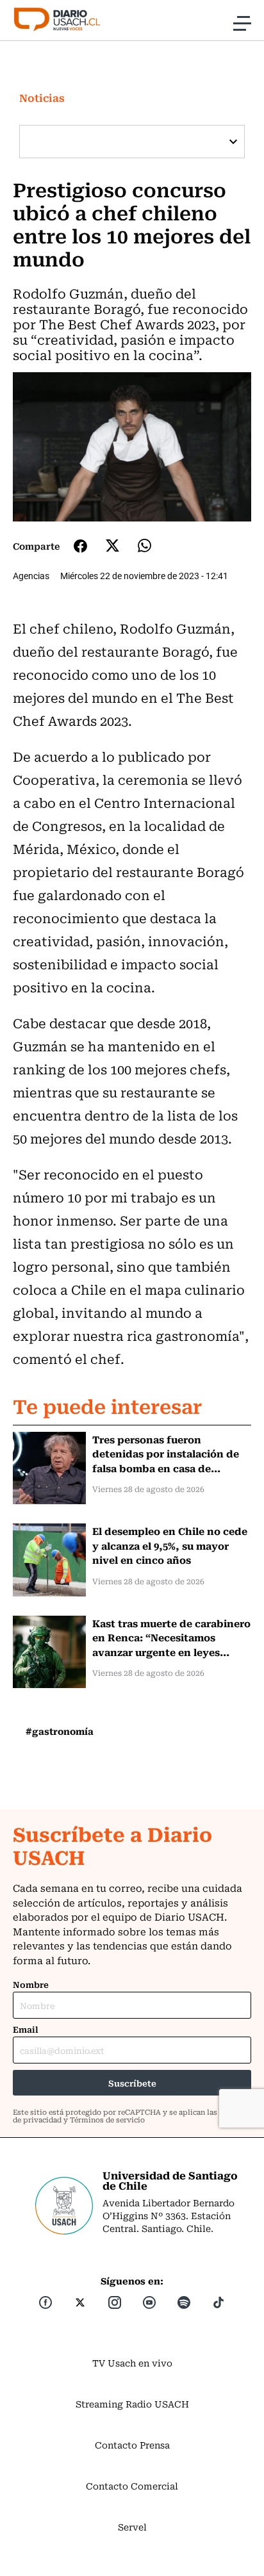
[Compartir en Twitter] (112, 546)
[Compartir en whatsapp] (144, 546)
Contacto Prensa (132, 2445)
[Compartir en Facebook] (80, 546)
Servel (132, 2527)
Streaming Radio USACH (132, 2404)
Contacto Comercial (132, 2486)
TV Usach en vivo (132, 2363)
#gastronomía (60, 1731)
